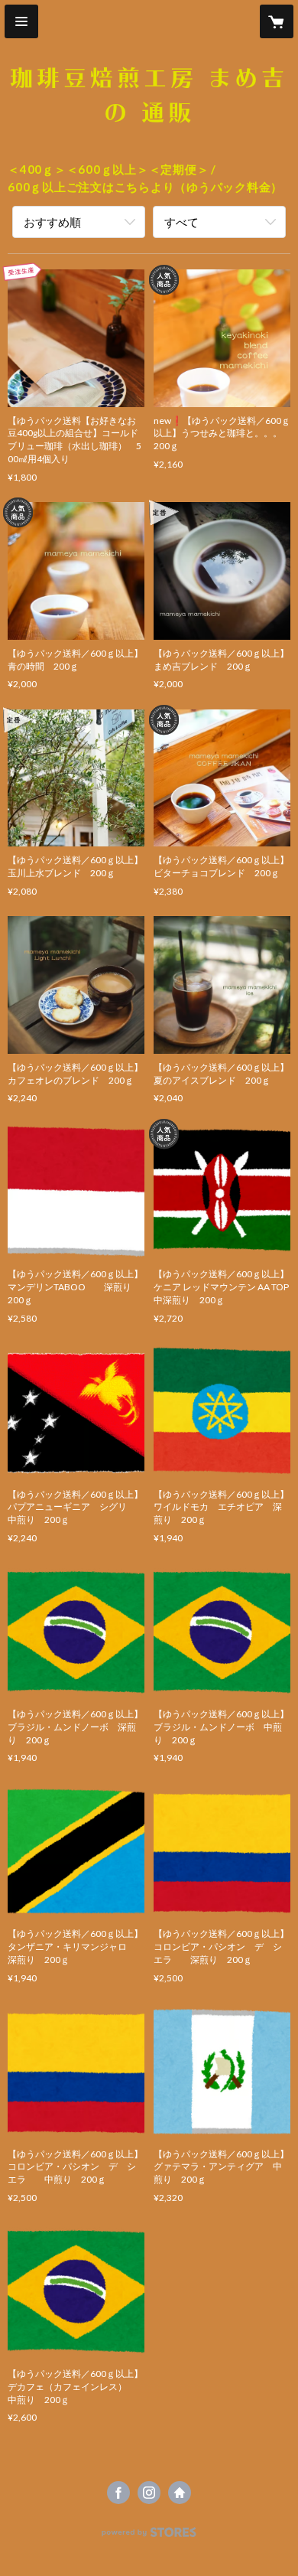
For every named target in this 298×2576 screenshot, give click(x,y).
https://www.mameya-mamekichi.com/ (180, 2493)
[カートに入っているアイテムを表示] (277, 21)
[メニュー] (21, 21)
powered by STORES (149, 2537)
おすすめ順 (52, 222)
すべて (181, 222)
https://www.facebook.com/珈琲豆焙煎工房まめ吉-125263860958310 (118, 2493)
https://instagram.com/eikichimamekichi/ (149, 2493)
